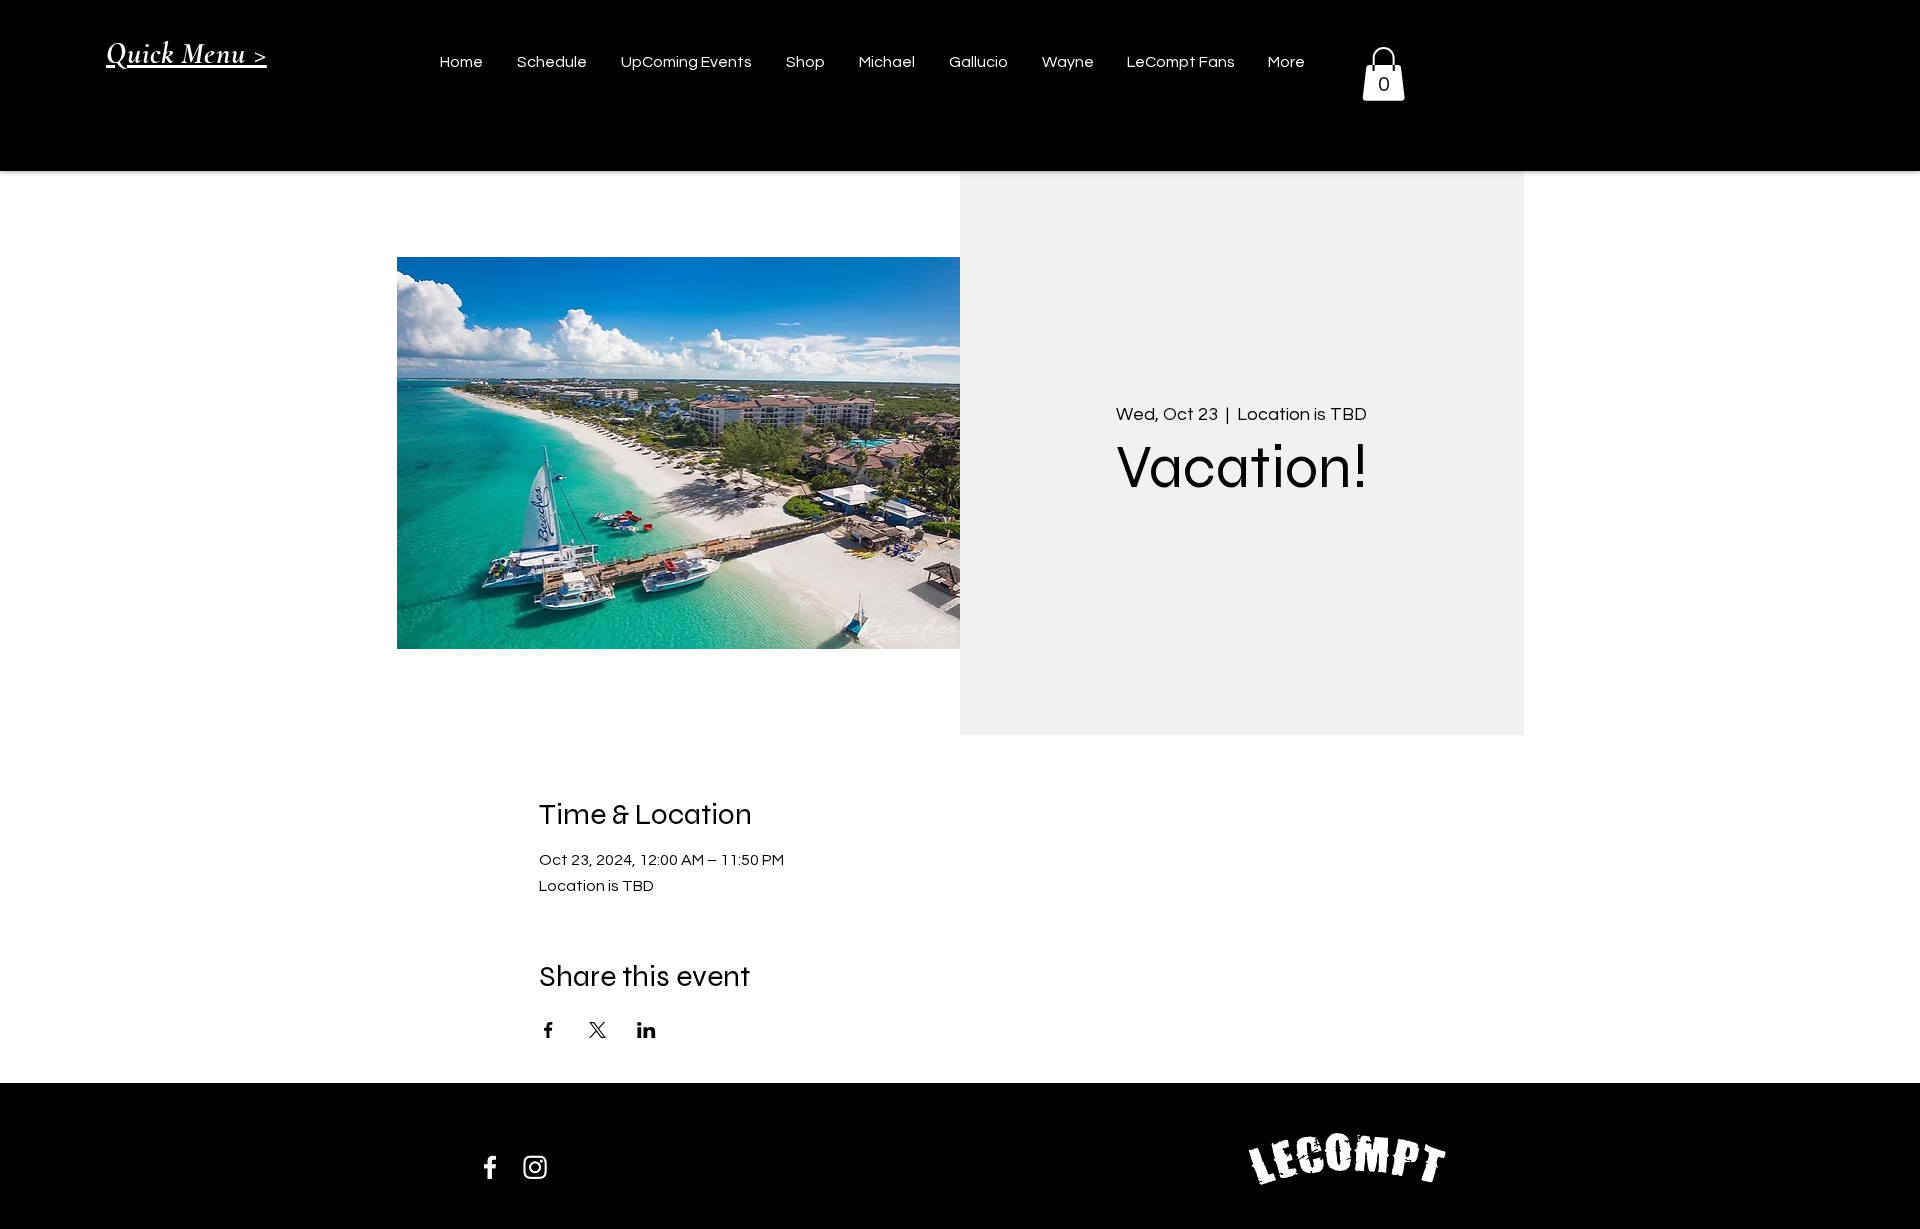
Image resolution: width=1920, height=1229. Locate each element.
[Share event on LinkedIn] (646, 1030)
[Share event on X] (597, 1030)
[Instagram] (535, 1167)
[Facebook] (490, 1167)
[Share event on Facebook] (548, 1030)
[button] (1383, 74)
